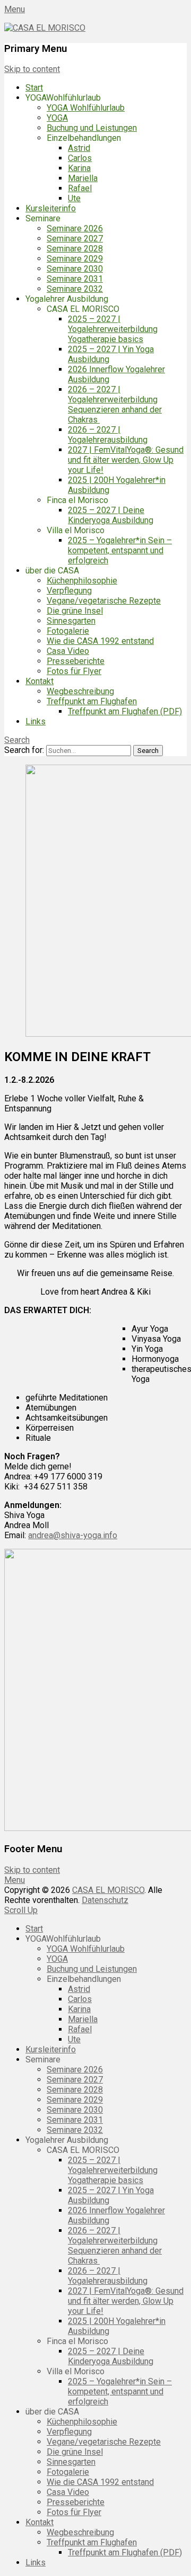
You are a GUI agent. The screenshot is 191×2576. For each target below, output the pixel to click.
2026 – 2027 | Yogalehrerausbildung (108, 435)
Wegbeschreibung (80, 691)
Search (17, 740)
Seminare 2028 (75, 249)
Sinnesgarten (71, 621)
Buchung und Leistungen (92, 128)
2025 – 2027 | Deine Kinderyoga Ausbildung (111, 515)
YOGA (57, 118)
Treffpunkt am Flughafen (92, 701)
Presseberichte (76, 661)
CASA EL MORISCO (108, 1890)
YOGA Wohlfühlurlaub (86, 108)
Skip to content (32, 69)
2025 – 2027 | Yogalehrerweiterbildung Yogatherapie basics (113, 329)
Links (36, 721)
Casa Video (68, 651)
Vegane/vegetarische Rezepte (104, 601)
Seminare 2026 (75, 228)
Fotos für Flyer (74, 671)
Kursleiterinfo (51, 208)
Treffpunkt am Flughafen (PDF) (125, 711)
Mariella (83, 178)
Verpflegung (69, 591)
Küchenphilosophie (82, 581)
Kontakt (40, 681)
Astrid (79, 148)
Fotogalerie (68, 631)
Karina (79, 168)
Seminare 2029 (75, 259)
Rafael (80, 188)
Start (34, 88)
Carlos (80, 158)
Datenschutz (105, 1900)
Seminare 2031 (75, 279)
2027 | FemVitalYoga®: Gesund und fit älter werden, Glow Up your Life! (126, 460)
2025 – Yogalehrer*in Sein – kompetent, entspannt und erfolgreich (120, 550)
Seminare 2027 (75, 239)
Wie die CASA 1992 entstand (100, 641)
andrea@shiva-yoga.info (73, 1535)
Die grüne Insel (75, 611)
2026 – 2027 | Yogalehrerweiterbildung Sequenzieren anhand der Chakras (115, 405)
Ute (74, 198)
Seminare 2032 (75, 289)
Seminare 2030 (75, 269)
